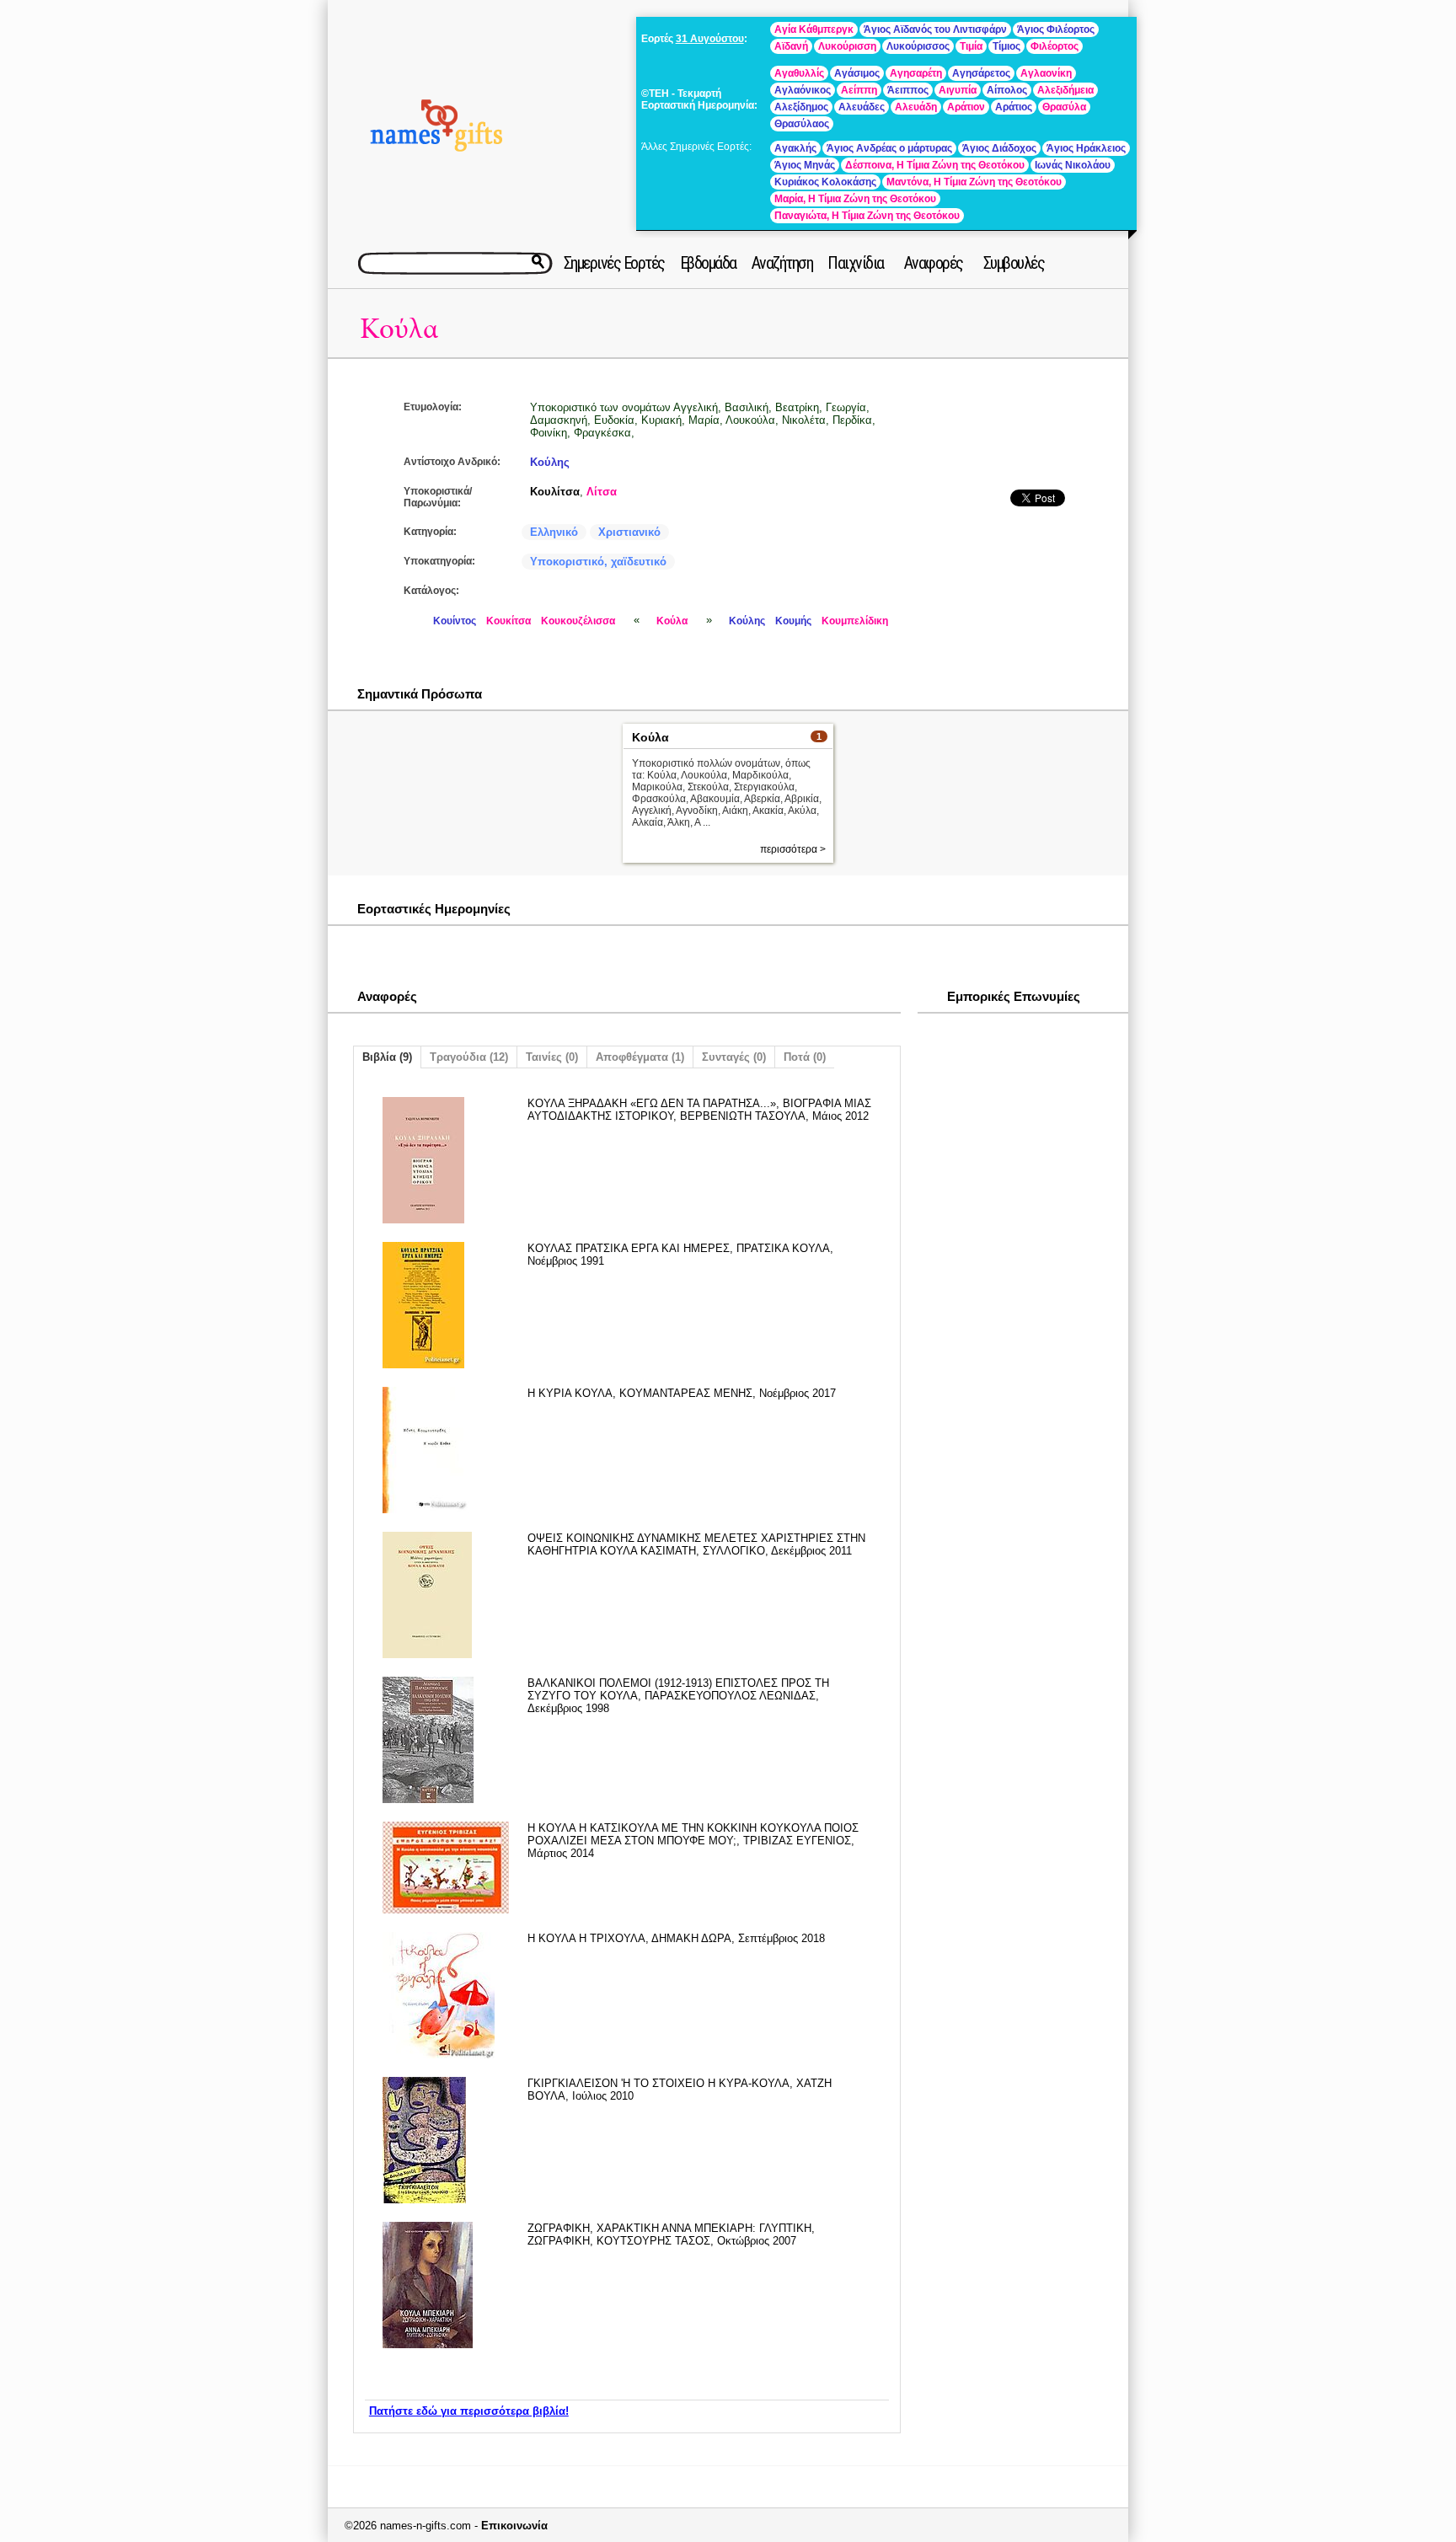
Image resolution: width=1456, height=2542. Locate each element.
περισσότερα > (793, 849)
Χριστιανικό (629, 532)
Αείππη (859, 90)
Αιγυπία (958, 90)
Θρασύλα (1064, 107)
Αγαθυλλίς (799, 73)
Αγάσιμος (857, 73)
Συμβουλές (1014, 263)
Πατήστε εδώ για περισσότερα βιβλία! (469, 2411)
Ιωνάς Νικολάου (1073, 165)
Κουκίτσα (509, 621)
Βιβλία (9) (387, 1057)
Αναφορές (934, 263)
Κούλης (550, 462)
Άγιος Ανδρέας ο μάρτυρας (889, 148)
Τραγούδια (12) (469, 1057)
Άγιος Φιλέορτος (1056, 29)
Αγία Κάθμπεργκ (814, 29)
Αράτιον (966, 107)
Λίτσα (602, 492)
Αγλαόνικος (803, 90)
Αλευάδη (916, 107)
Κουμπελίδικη (855, 621)
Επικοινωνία (514, 2526)
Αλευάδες (862, 107)
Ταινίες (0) (552, 1057)
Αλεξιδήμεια (1065, 90)
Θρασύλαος (802, 124)
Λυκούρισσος (918, 46)
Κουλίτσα (555, 492)
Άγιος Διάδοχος (999, 148)
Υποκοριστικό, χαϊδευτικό (598, 562)
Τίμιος (1006, 46)
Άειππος (908, 90)
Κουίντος (455, 621)
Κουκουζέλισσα (578, 621)
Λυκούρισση (847, 46)
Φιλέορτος (1055, 46)
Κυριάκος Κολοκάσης (825, 182)
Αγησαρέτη (916, 73)
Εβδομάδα (708, 263)
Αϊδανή (791, 46)
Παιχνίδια (856, 263)
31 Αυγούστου (710, 39)
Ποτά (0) (805, 1057)
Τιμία (971, 46)
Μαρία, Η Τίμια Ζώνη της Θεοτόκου (855, 199)
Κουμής (793, 621)
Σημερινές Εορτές (614, 263)
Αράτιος (1014, 107)
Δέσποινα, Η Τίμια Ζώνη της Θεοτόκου (935, 165)
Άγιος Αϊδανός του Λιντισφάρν (935, 29)
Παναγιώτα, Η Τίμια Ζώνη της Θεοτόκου (867, 216)
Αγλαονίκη (1046, 73)
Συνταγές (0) (734, 1057)
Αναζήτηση (782, 263)
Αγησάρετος (981, 73)
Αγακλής (795, 148)
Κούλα (399, 329)
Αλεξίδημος (801, 107)
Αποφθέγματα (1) (640, 1057)
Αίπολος (1007, 90)
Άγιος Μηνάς (805, 165)
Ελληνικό (554, 532)
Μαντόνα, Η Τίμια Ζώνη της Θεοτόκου (974, 182)
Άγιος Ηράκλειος (1086, 148)
